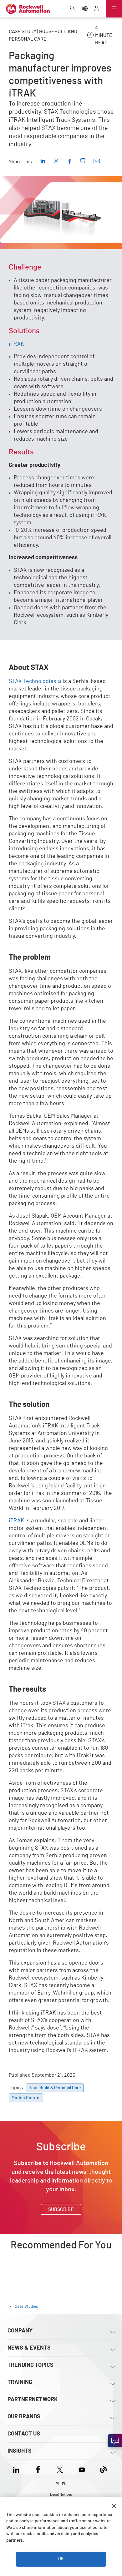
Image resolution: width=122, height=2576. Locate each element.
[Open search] (73, 9)
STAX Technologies (33, 681)
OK (61, 2559)
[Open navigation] (114, 9)
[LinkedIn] (17, 2469)
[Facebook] (38, 2469)
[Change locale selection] (85, 9)
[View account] (97, 9)
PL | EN (61, 2484)
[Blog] (104, 2469)
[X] (60, 2469)
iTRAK (16, 344)
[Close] (114, 2506)
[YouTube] (82, 2469)
